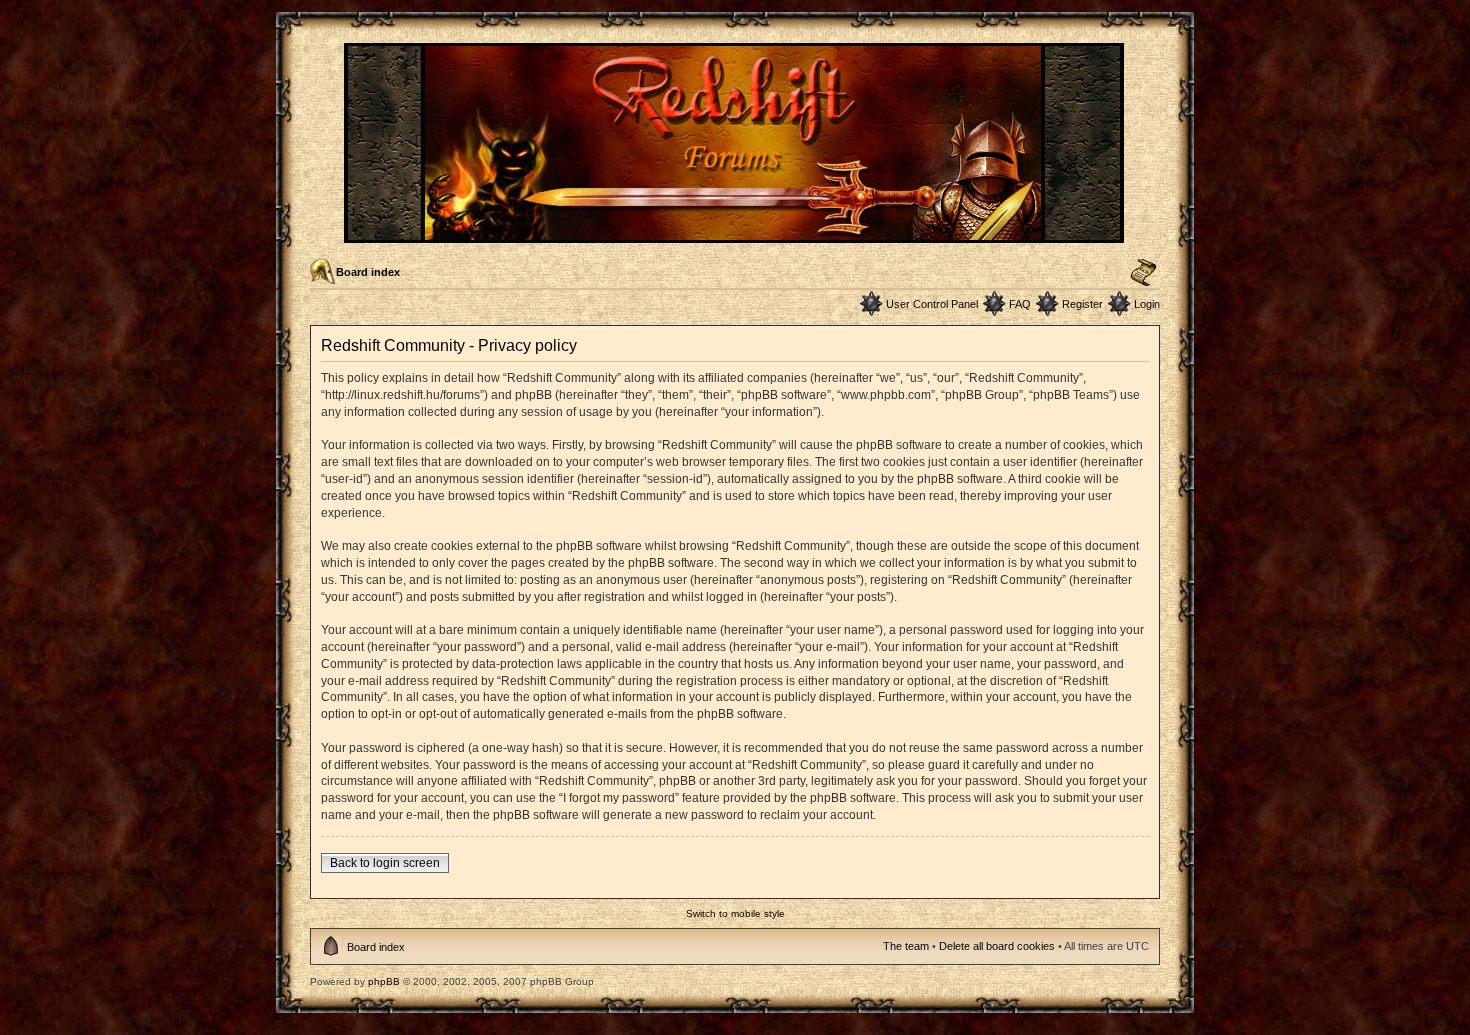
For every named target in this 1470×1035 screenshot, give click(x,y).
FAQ (1020, 304)
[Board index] (735, 234)
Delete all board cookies (997, 946)
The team (906, 946)
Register (1082, 304)
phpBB (384, 981)
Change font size (1143, 273)
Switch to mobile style (735, 913)
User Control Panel (932, 304)
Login (1147, 304)
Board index (368, 272)
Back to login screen (385, 863)
